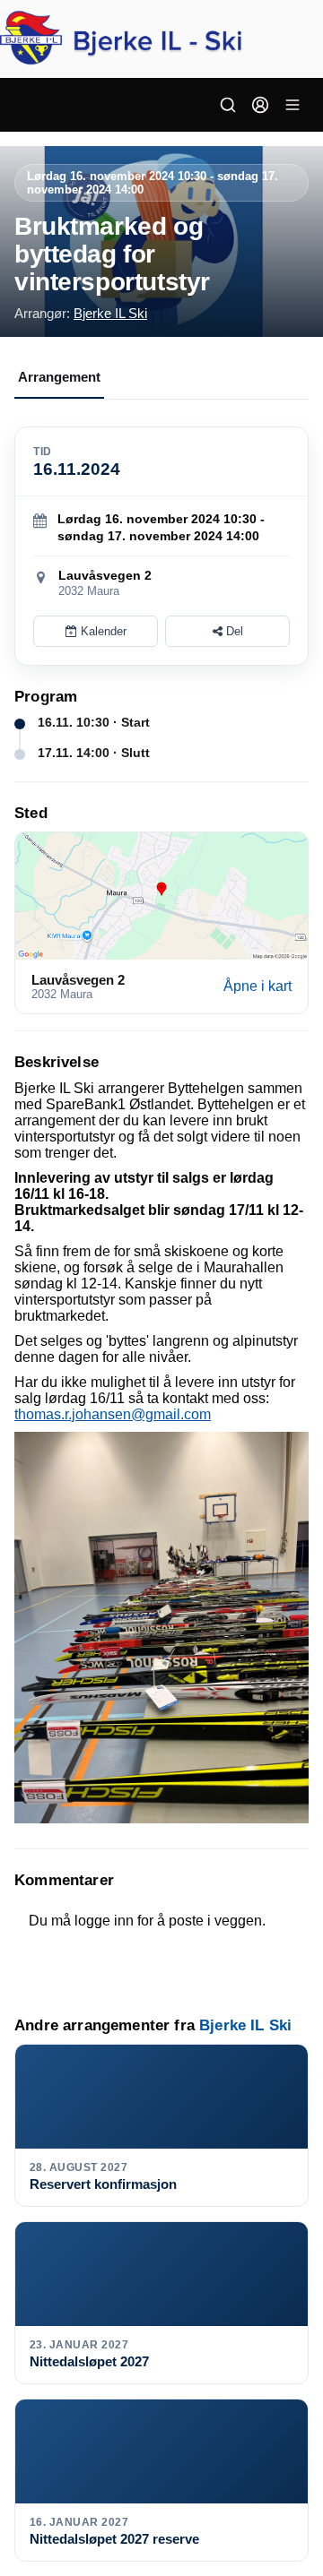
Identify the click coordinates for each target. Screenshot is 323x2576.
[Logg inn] (260, 105)
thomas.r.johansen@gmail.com (113, 1414)
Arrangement (59, 377)
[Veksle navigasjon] (292, 105)
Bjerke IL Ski (110, 313)
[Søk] (228, 105)
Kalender (102, 631)
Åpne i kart (258, 986)
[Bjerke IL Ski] (161, 39)
